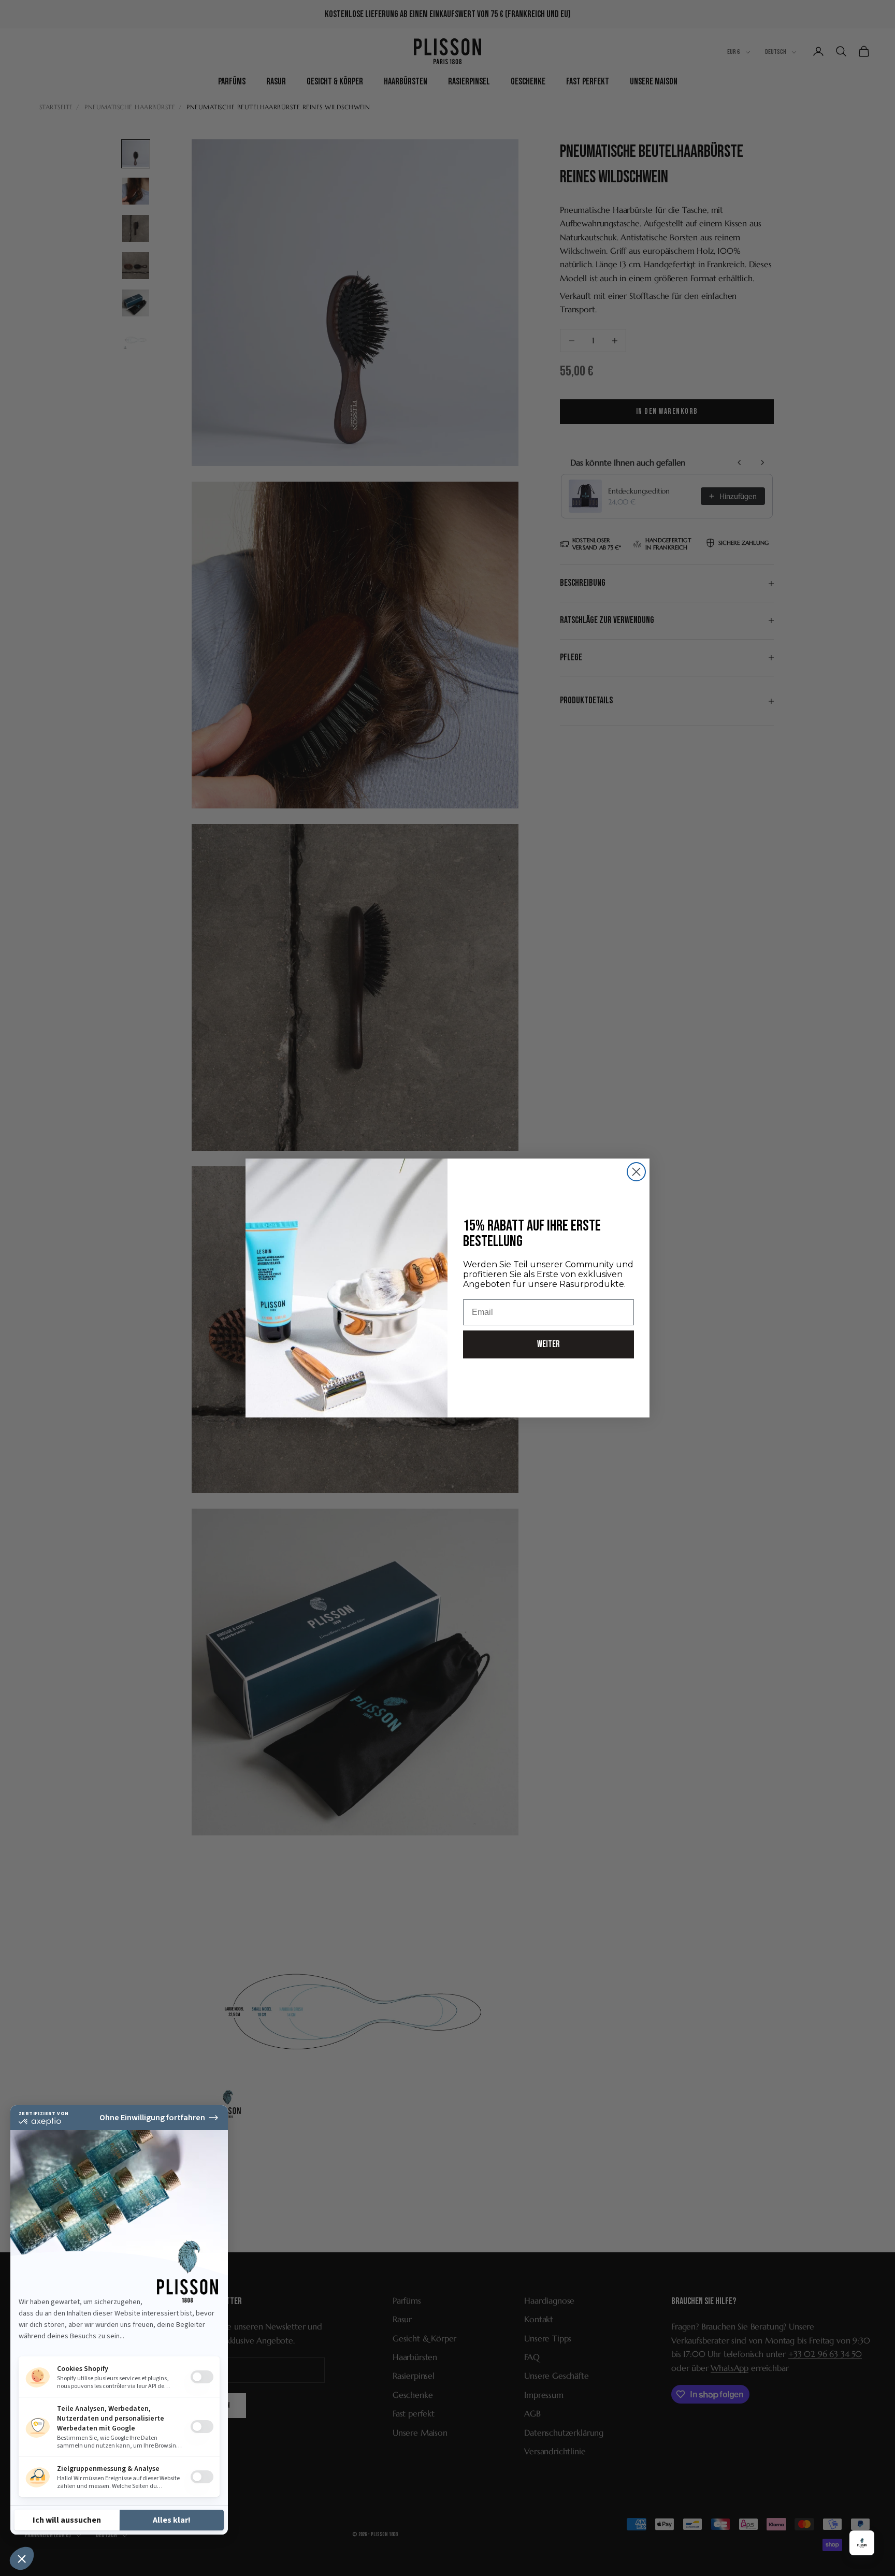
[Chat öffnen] (862, 2543)
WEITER (548, 1344)
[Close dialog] (636, 1172)
